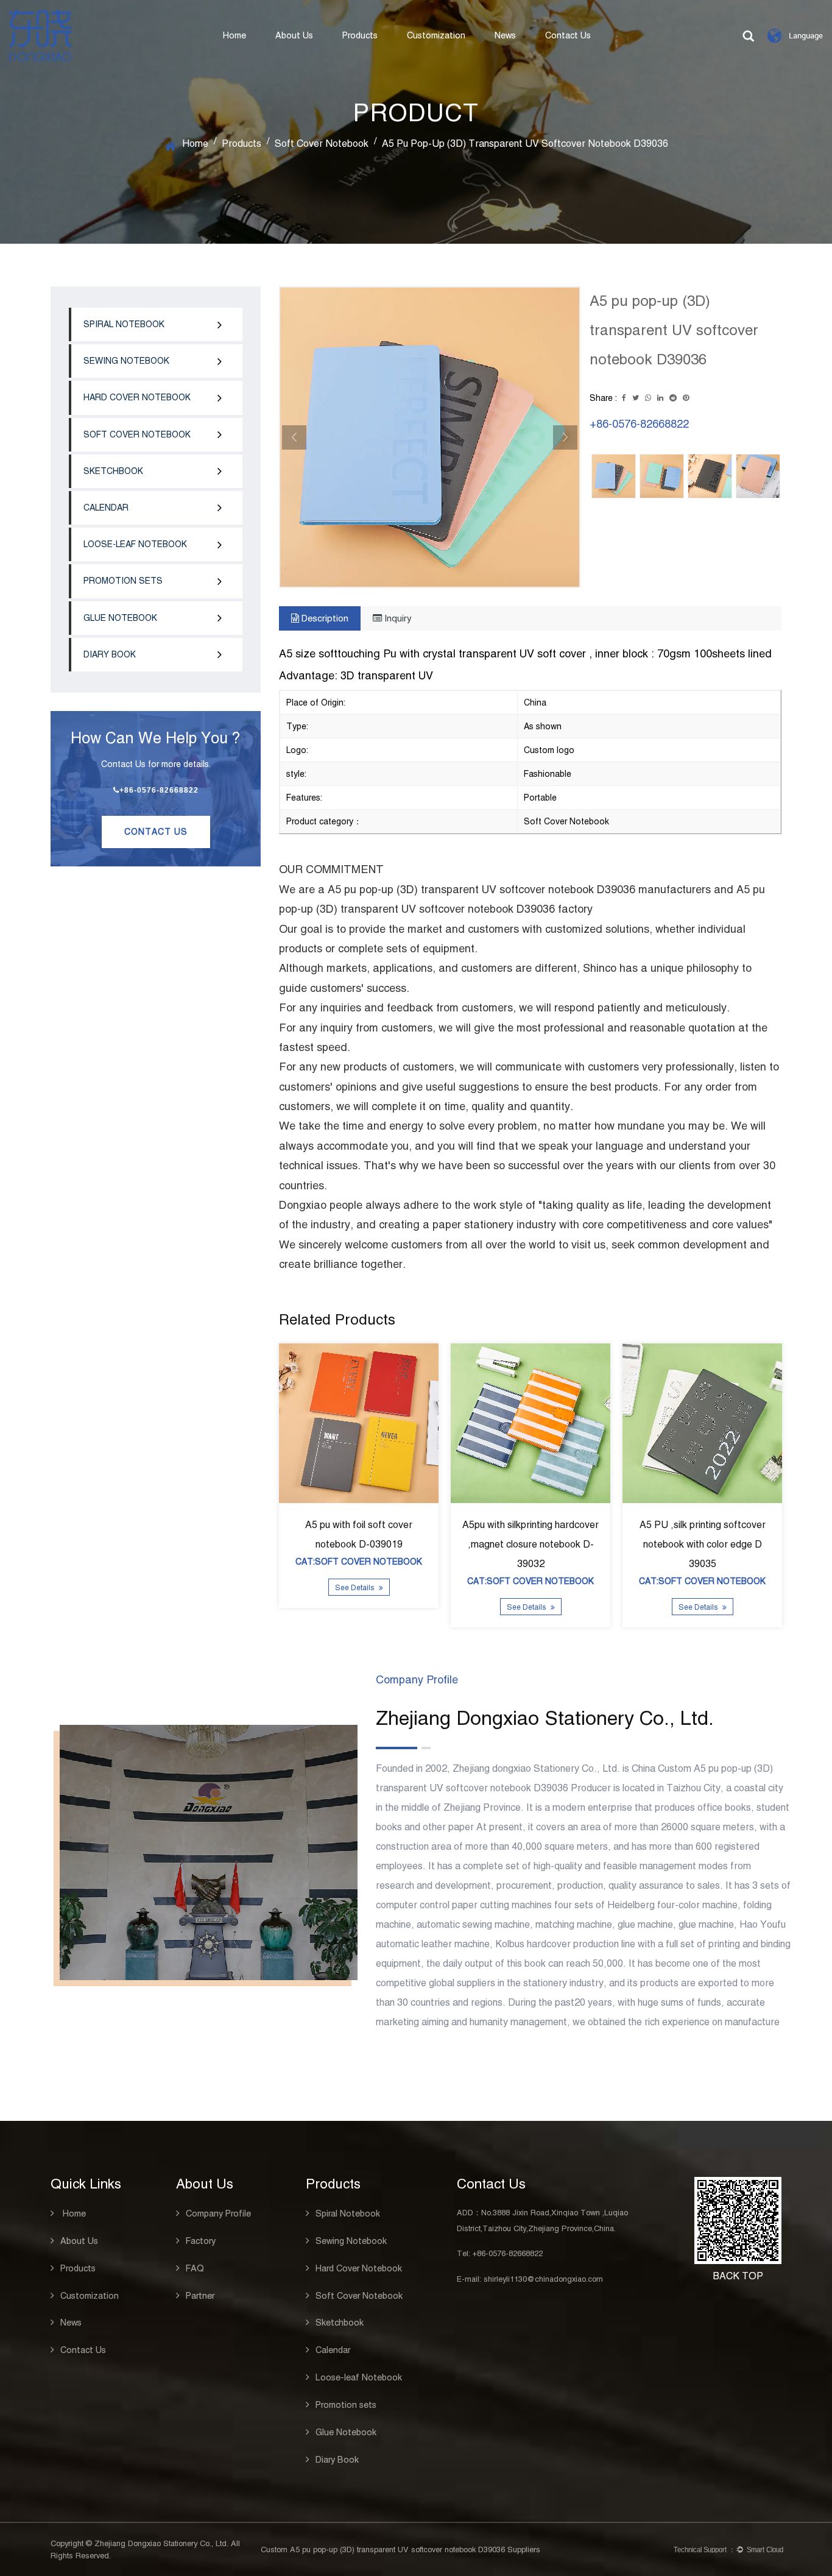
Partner (200, 2296)
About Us (294, 35)
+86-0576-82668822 (159, 790)
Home (234, 35)
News (505, 35)
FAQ (195, 2268)
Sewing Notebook (126, 361)
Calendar (106, 508)
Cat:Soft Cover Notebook (359, 1562)
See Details (355, 1588)
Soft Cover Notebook (322, 143)
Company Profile (218, 2213)
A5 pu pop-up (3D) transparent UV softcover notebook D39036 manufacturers (519, 889)
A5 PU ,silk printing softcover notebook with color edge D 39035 (703, 1544)
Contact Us (568, 35)
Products (360, 35)
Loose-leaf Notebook (135, 544)
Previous (294, 437)
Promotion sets (123, 581)
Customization (436, 35)
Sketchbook (113, 471)
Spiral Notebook (124, 324)
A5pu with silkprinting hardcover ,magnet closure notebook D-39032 (531, 1544)
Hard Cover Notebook (137, 397)
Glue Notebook (120, 618)
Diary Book (110, 654)
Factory (201, 2241)
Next (565, 437)
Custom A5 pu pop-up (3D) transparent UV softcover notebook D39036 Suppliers (400, 2549)
